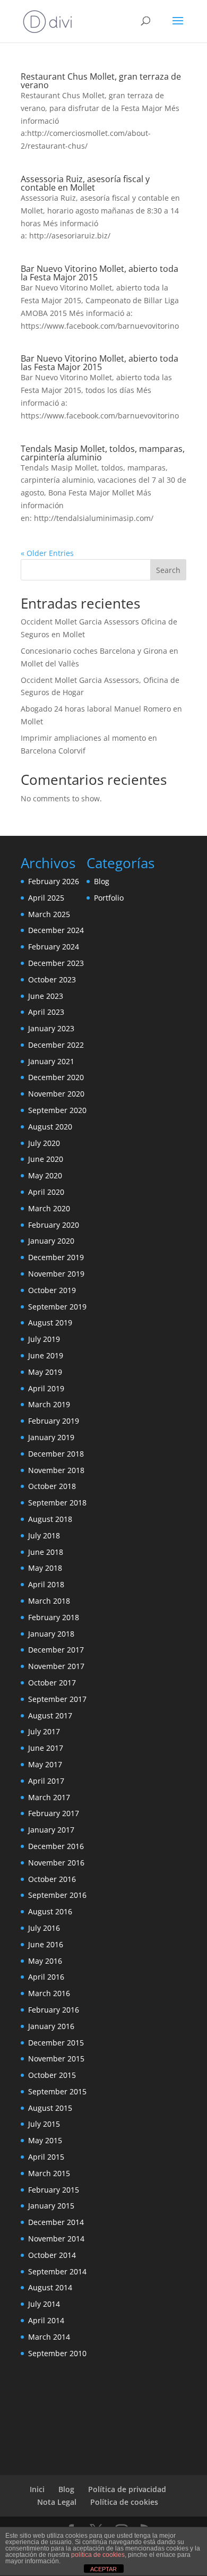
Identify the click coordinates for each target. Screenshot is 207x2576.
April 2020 (46, 1192)
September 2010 (57, 2353)
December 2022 (56, 1045)
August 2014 (50, 2287)
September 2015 (57, 2091)
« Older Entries (47, 553)
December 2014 (56, 2222)
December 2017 (56, 1650)
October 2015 (52, 2075)
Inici (37, 2489)
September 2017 (57, 1699)
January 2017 (51, 1830)
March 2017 (49, 1797)
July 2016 (44, 1928)
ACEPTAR (103, 2569)
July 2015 (44, 2124)
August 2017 (50, 1715)
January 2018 (51, 1634)
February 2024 (54, 947)
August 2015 (50, 2108)
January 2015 (51, 2206)
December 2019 (56, 1257)
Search (168, 570)
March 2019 (49, 1404)
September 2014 (57, 2271)
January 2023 (51, 1028)
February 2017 (54, 1813)
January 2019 (51, 1437)
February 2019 (54, 1421)
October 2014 (52, 2255)
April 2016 (46, 1977)
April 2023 (46, 1012)
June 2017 (46, 1748)
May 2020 (45, 1175)
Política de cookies (124, 2502)
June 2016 (46, 1944)
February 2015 (54, 2190)
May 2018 (45, 1568)
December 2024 (56, 930)
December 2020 (56, 1077)
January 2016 (51, 2026)
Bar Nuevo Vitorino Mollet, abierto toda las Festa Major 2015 (100, 363)
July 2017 (44, 1731)
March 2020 (49, 1208)
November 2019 (56, 1274)
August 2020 (50, 1127)
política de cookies (98, 2555)
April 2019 (46, 1388)
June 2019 (46, 1355)
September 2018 (57, 1503)
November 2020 (56, 1094)
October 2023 (52, 979)
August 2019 (50, 1323)
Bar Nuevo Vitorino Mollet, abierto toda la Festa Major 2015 (100, 273)
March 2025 (49, 914)
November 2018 (56, 1470)
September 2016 (57, 1895)
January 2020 (51, 1241)
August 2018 (50, 1519)
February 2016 (54, 2010)
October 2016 (52, 1879)
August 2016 (50, 1911)
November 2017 (56, 1666)
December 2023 (56, 963)
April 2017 (46, 1781)
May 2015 (45, 2140)
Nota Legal (57, 2502)
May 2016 (45, 1961)
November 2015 (56, 2059)
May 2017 (45, 1764)
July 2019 (44, 1339)
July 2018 (44, 1535)
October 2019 (52, 1290)
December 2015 (56, 2043)
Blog (102, 881)
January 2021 (51, 1061)
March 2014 (49, 2337)
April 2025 (46, 898)
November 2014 (56, 2239)
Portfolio (109, 898)
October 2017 (52, 1683)
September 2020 (57, 1110)
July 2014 (44, 2304)
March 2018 (49, 1601)
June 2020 (46, 1159)
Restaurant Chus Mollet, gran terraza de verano (101, 81)
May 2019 (45, 1372)
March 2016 (49, 1993)
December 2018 (56, 1454)
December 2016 (56, 1846)
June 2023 (46, 996)
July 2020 (44, 1143)
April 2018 (46, 1584)
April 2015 (46, 2157)
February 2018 (54, 1617)
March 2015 (49, 2173)
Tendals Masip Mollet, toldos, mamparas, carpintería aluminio (103, 453)
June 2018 (46, 1552)
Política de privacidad (127, 2489)
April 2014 (46, 2320)
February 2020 (54, 1225)
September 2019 (57, 1307)
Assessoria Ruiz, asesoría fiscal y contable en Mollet (85, 183)
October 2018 (52, 1486)
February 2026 (54, 881)
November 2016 (56, 1863)
